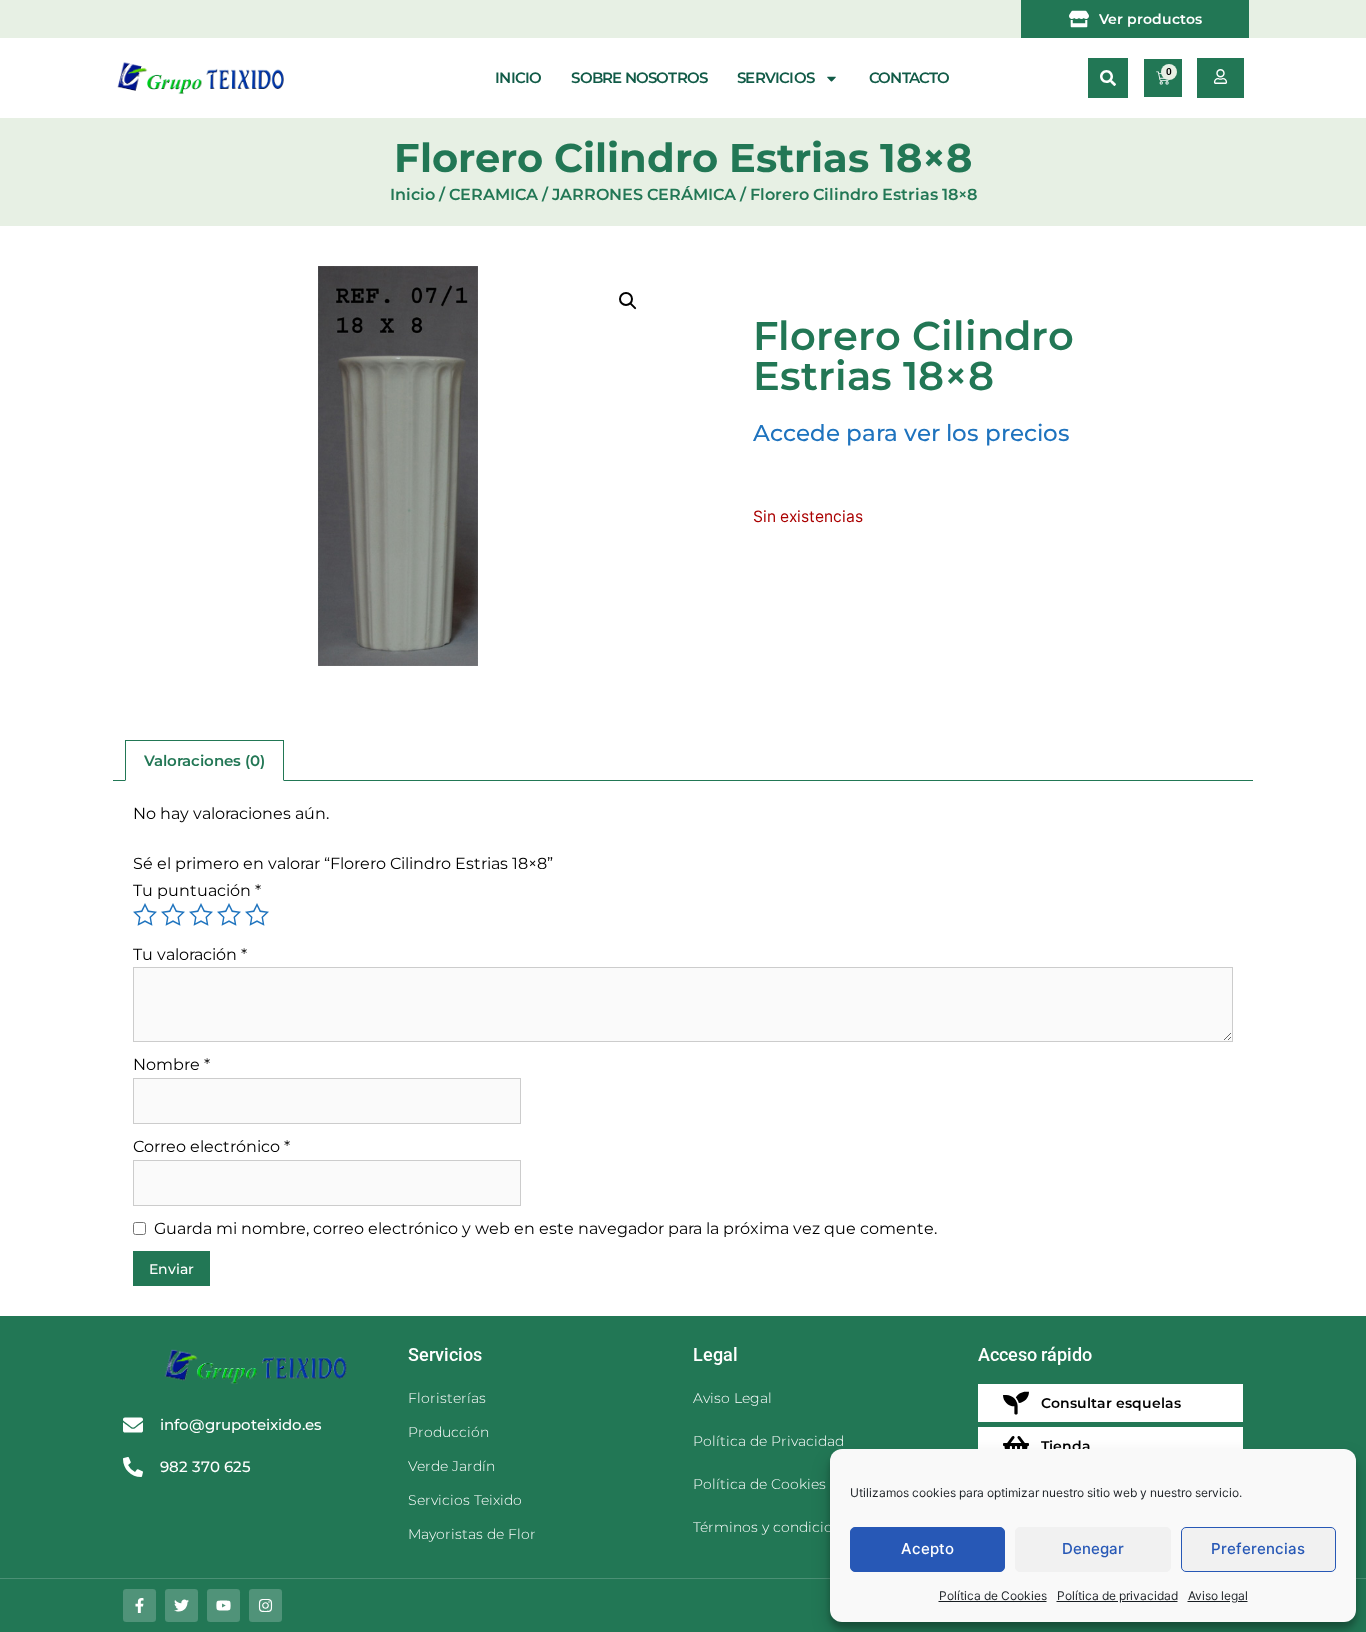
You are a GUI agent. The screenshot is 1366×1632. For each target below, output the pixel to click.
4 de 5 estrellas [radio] (229, 915)
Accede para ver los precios (911, 433)
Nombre (171, 1064)
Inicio (518, 77)
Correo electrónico (211, 1146)
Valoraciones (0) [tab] (204, 760)
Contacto (909, 77)
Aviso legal (1218, 1595)
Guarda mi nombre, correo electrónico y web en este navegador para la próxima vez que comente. (545, 1228)
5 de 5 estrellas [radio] (257, 915)
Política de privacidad (1117, 1595)
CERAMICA (493, 194)
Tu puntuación (197, 890)
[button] (1108, 78)
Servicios (775, 77)
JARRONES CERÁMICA (644, 194)
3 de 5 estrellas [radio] (201, 915)
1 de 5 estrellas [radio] (145, 915)
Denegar (1093, 1548)
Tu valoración (190, 954)
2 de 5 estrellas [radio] (173, 915)
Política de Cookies (993, 1595)
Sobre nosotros (639, 77)
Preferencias (1258, 1548)
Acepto (927, 1548)
